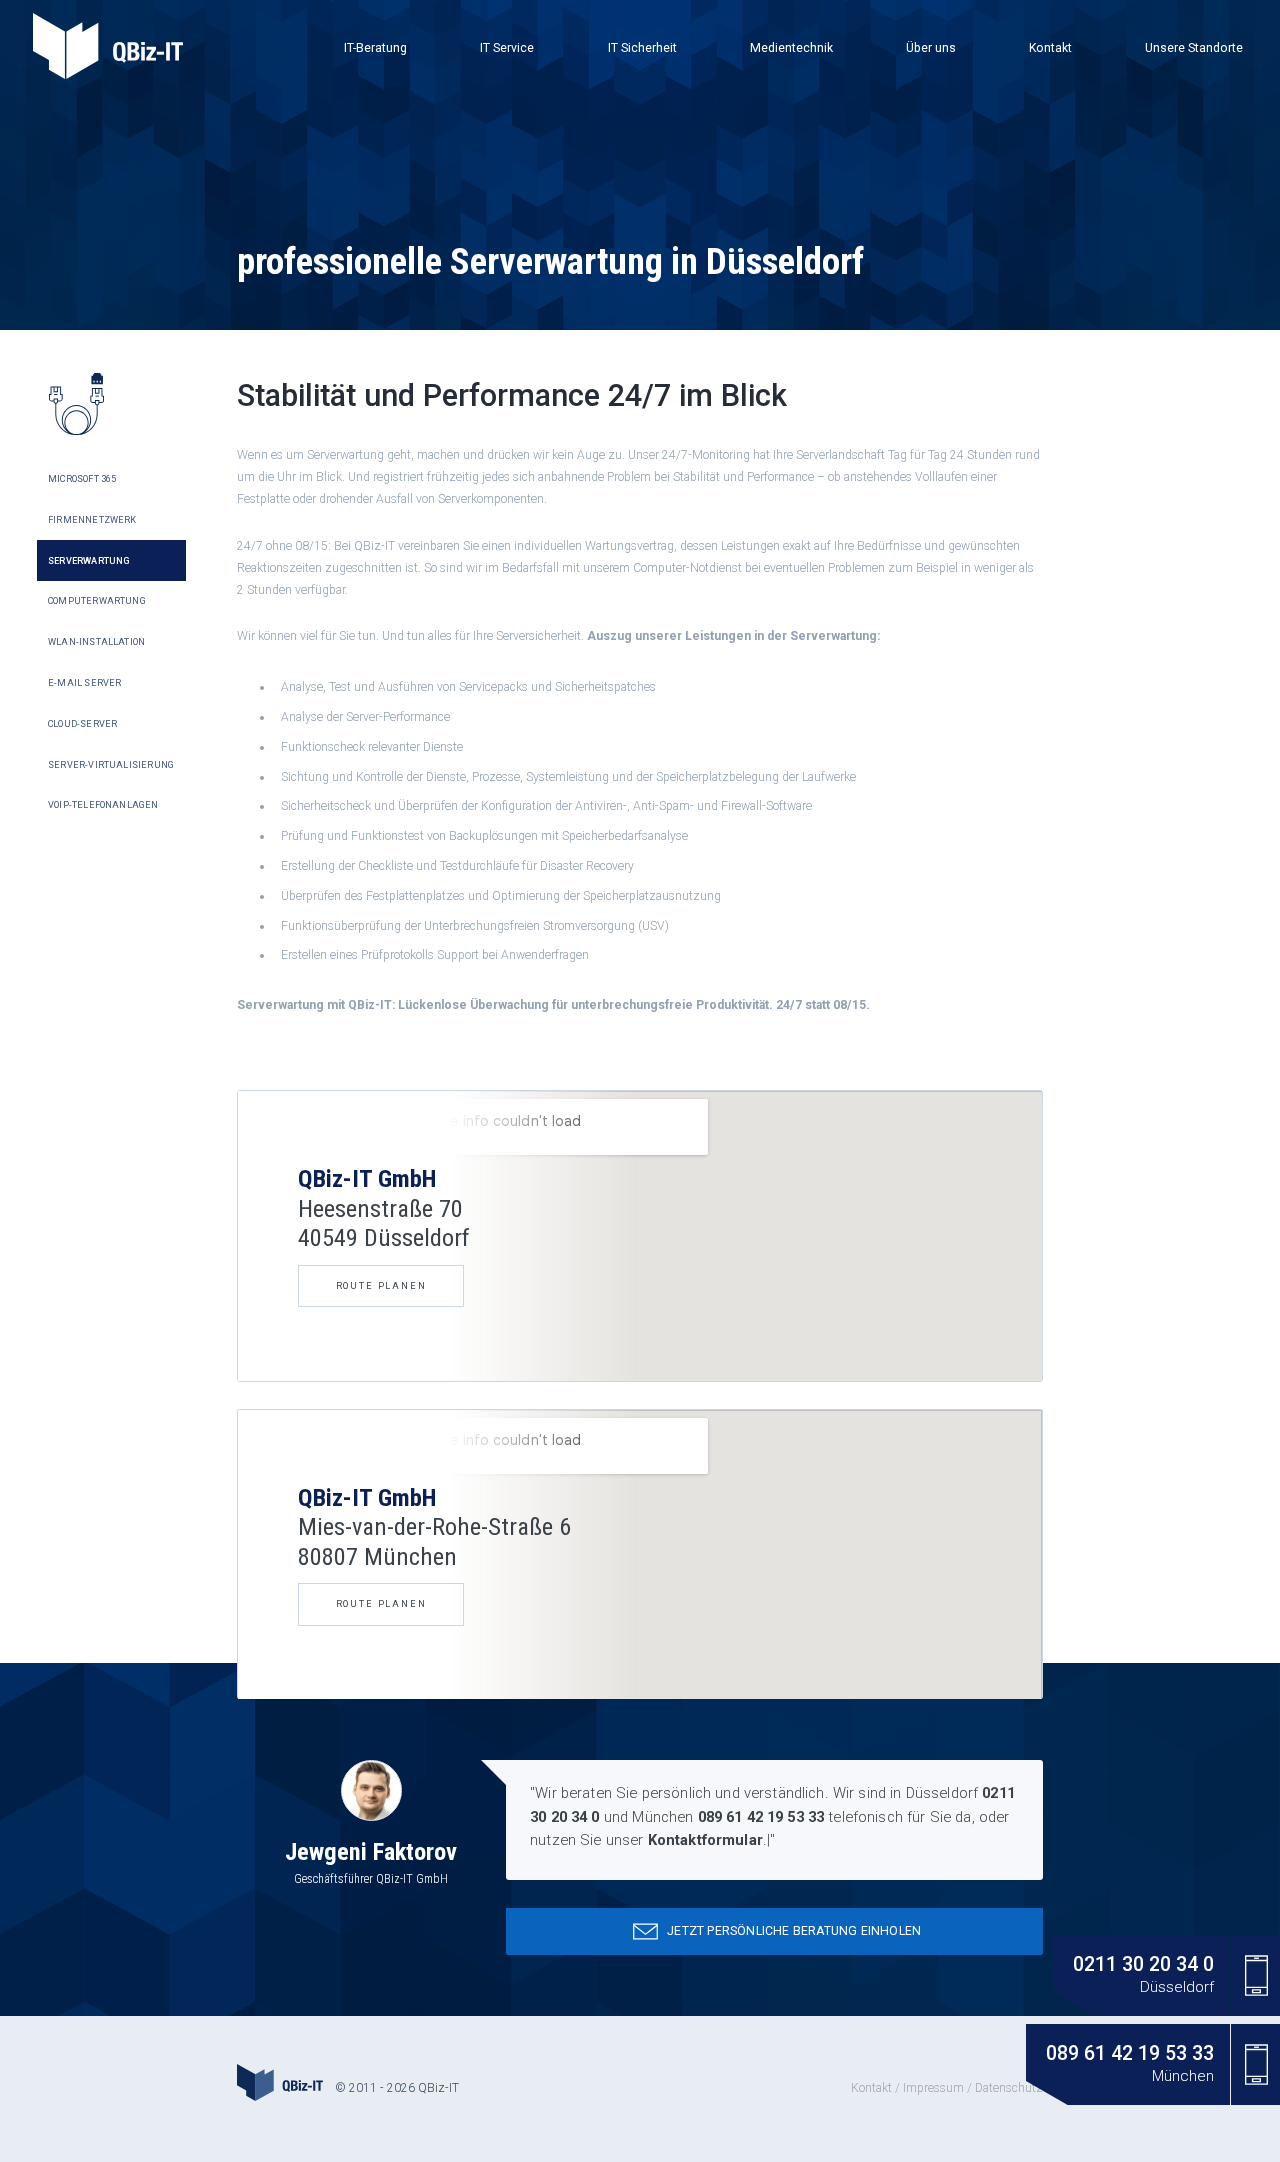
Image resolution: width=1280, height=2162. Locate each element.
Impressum (933, 2088)
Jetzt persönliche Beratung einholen (781, 1931)
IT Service (507, 48)
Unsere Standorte (1194, 48)
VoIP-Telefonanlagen (103, 805)
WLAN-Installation (96, 642)
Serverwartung (89, 561)
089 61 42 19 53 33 (761, 1817)
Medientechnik (791, 48)
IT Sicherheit (642, 48)
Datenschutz (1009, 2088)
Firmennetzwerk (92, 520)
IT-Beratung (375, 48)
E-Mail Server (84, 683)
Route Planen (381, 1286)
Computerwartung (97, 601)
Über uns (931, 48)
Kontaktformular (705, 1840)
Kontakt (1050, 48)
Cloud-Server (82, 724)
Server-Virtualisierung (111, 765)
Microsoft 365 (82, 479)
